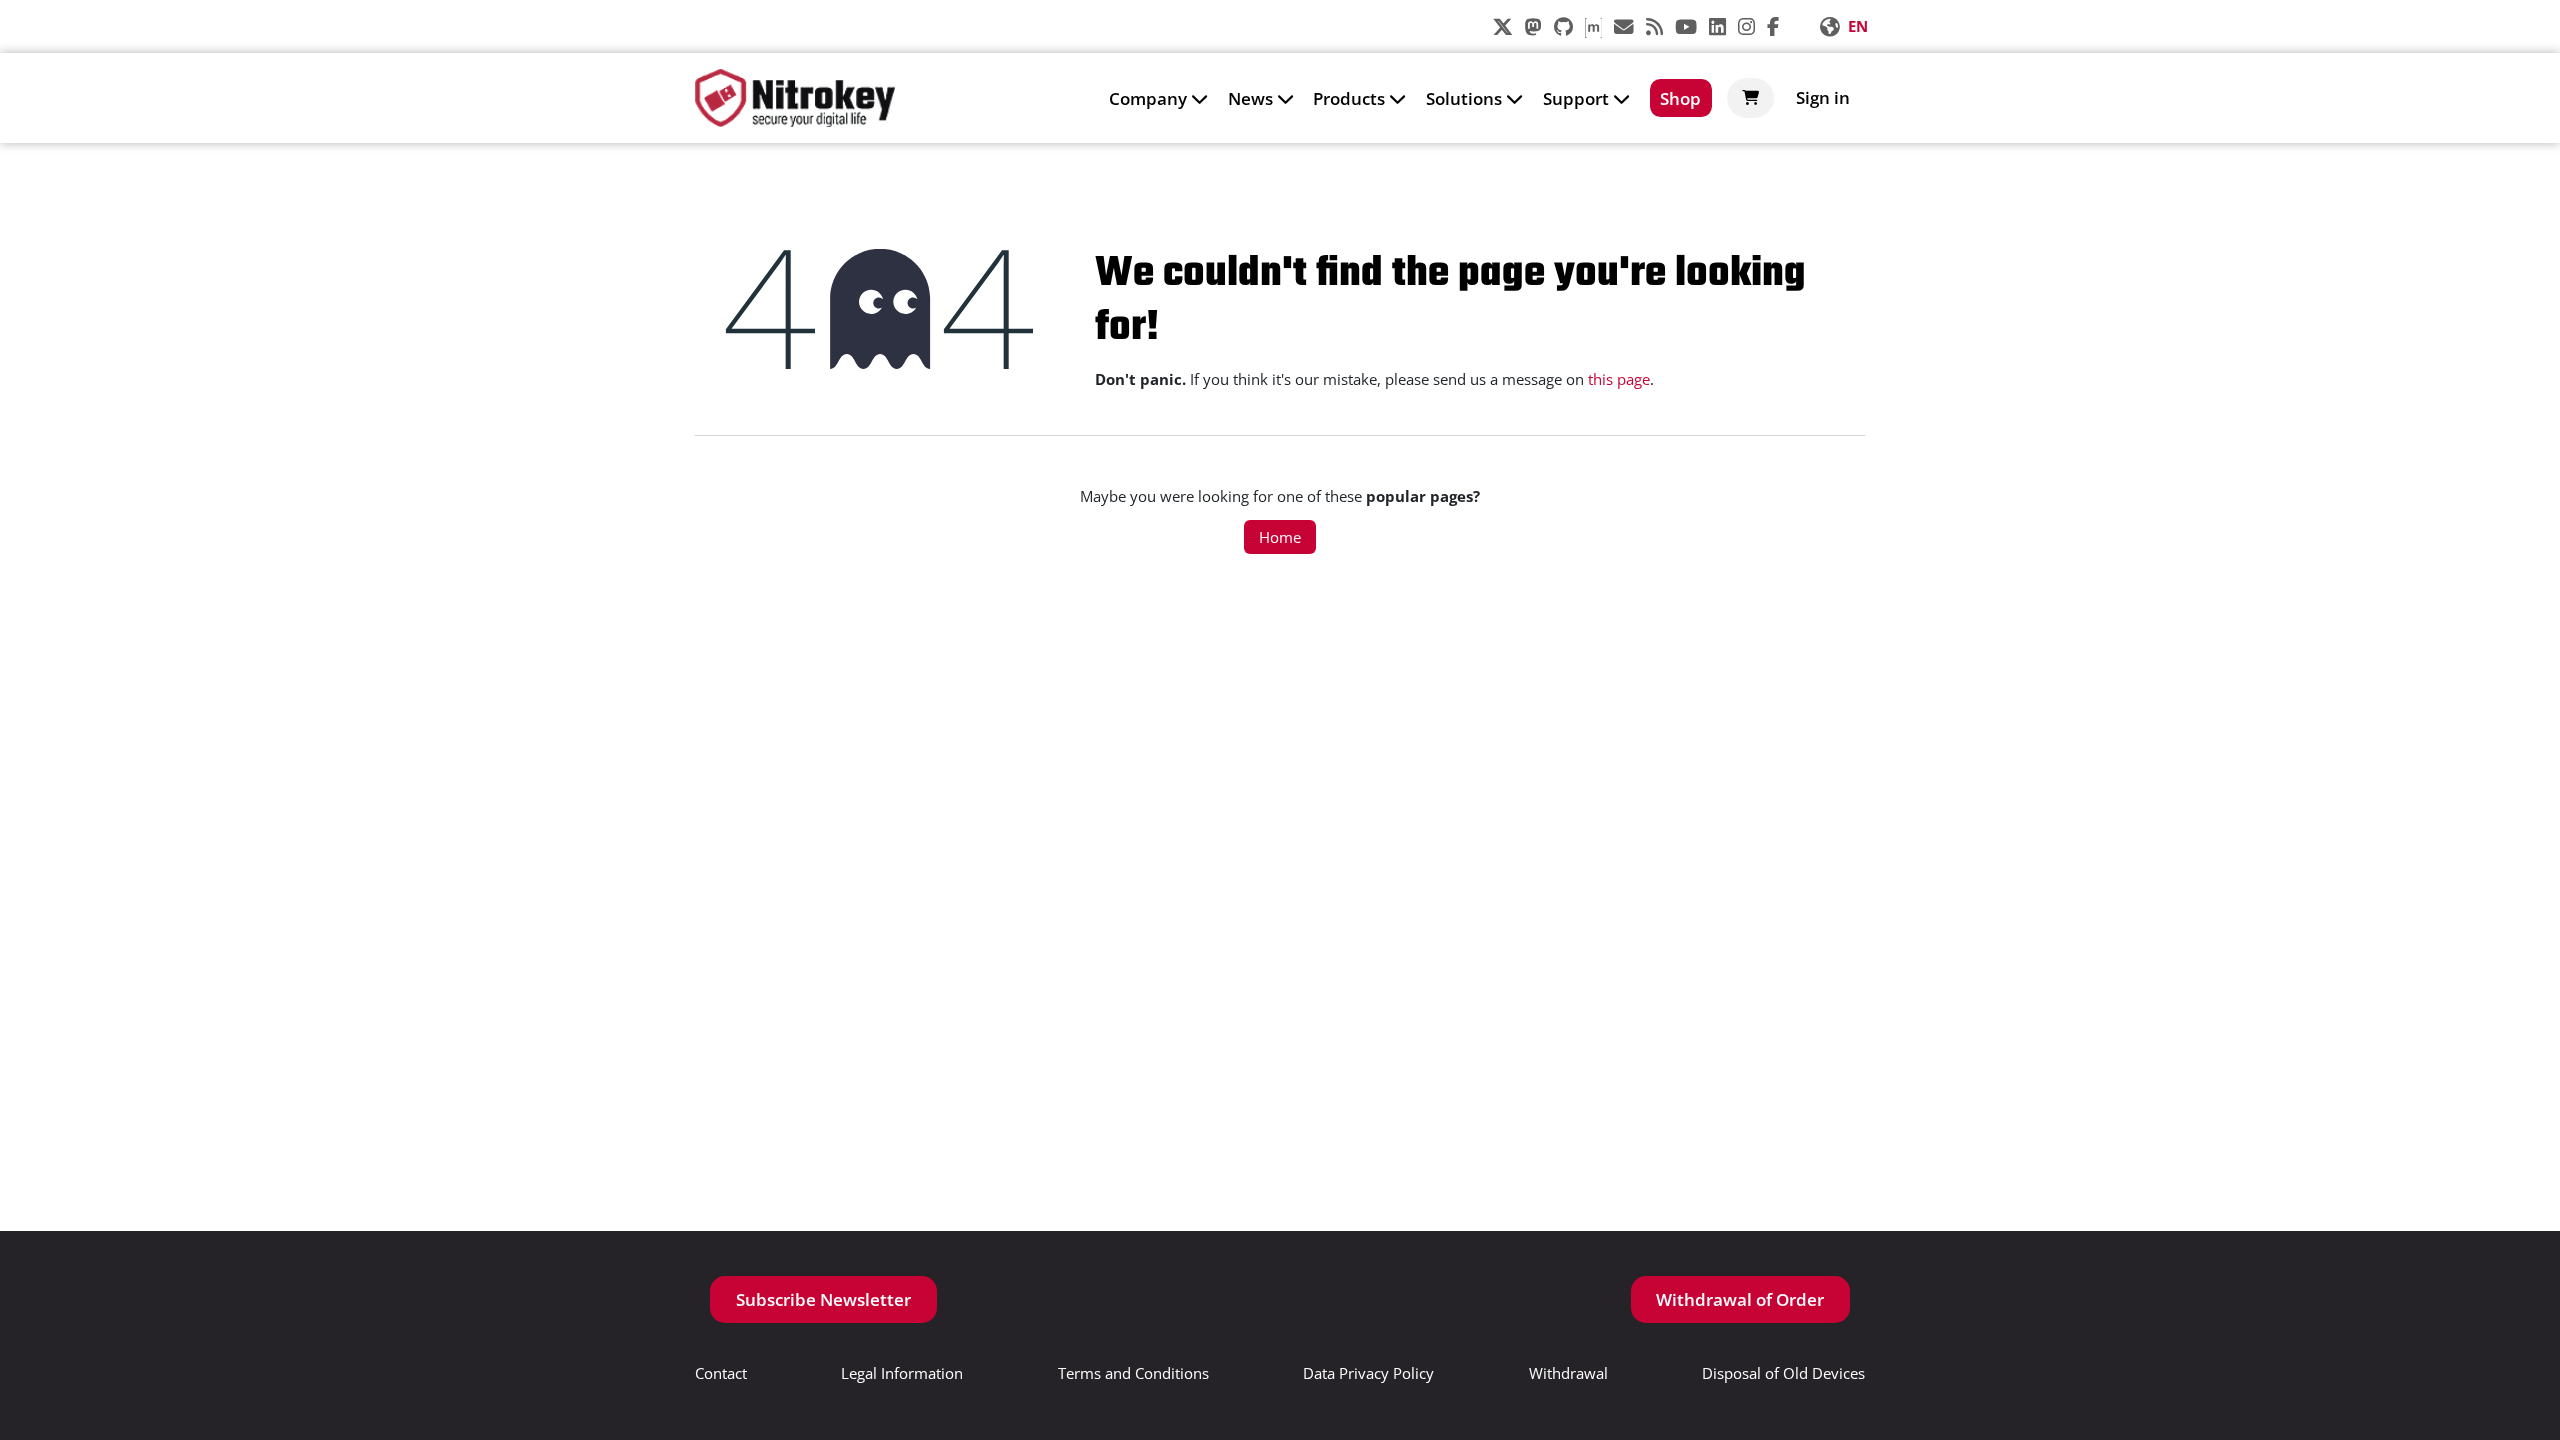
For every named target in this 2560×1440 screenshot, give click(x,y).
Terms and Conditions (1133, 1373)
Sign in (1823, 97)
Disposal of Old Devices (1783, 1373)
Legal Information (902, 1373)
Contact (721, 1373)
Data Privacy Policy (1368, 1373)
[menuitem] (1158, 98)
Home (1280, 537)
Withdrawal (1568, 1373)
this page (1619, 379)
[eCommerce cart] (1750, 98)
